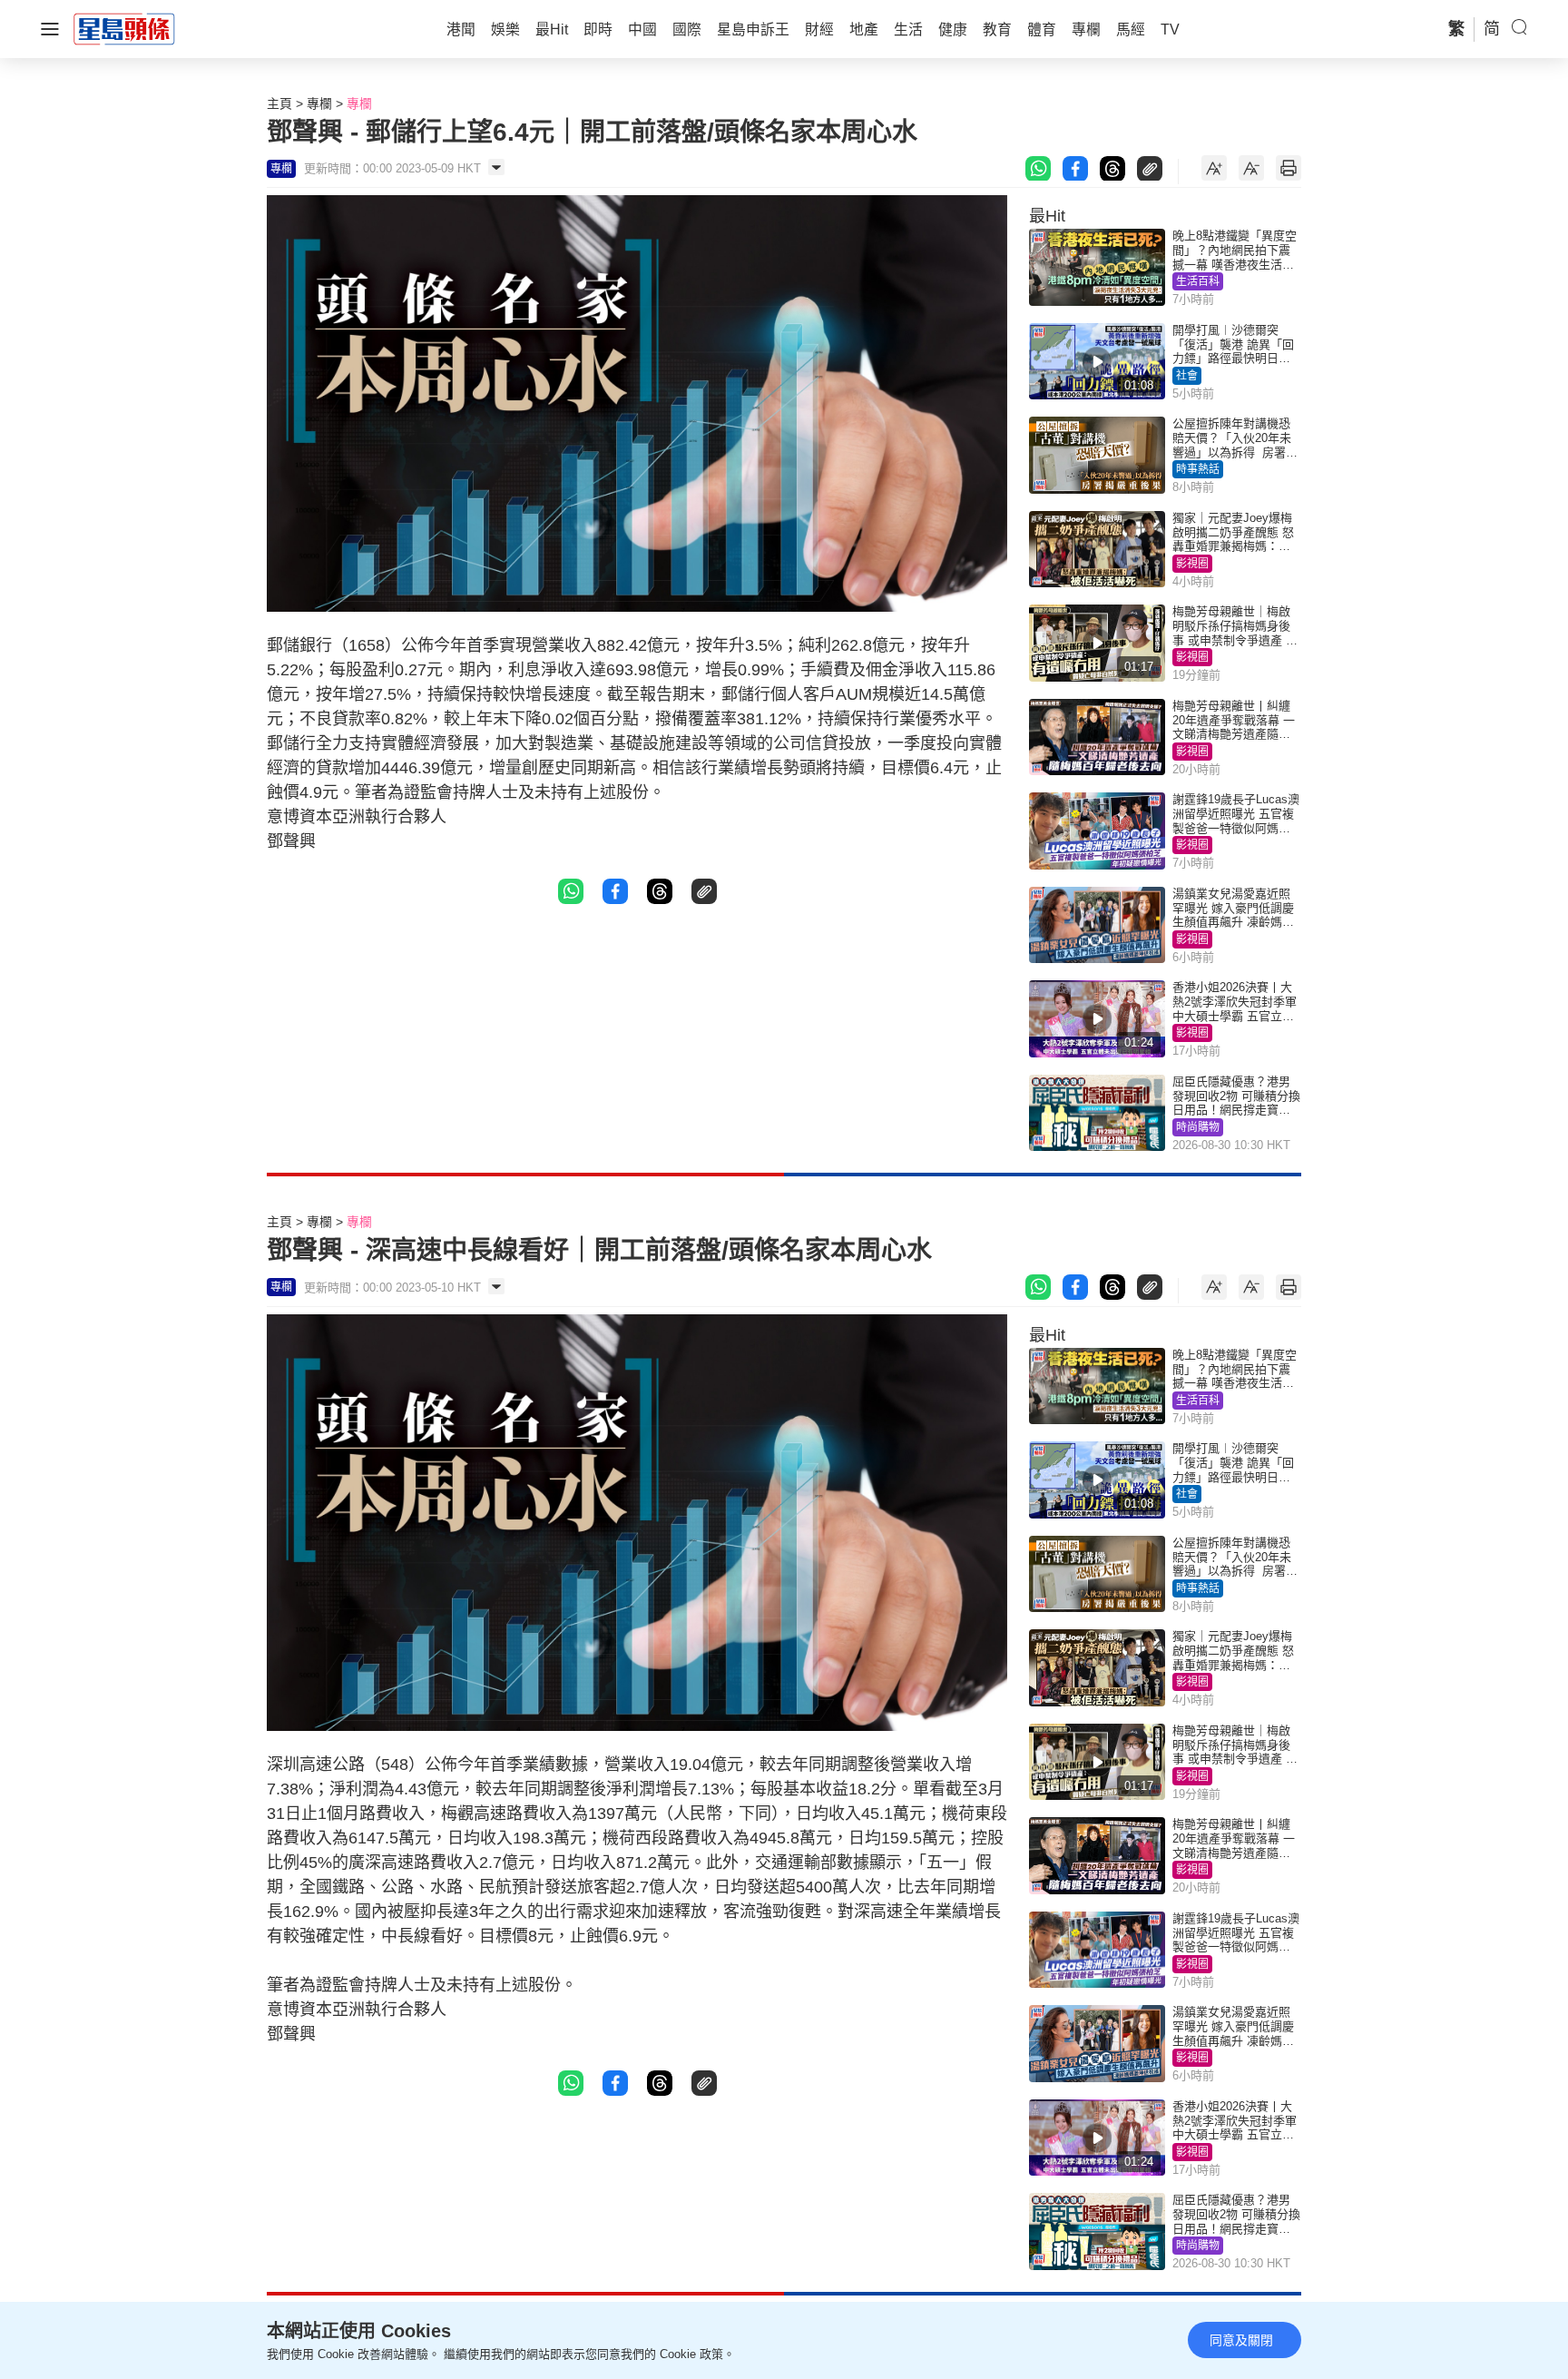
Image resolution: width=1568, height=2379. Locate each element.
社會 (1187, 376)
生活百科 (1198, 281)
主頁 (279, 103)
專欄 (319, 103)
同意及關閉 (1241, 2340)
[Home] (124, 28)
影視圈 (1192, 564)
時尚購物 (1198, 1127)
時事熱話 (1198, 469)
